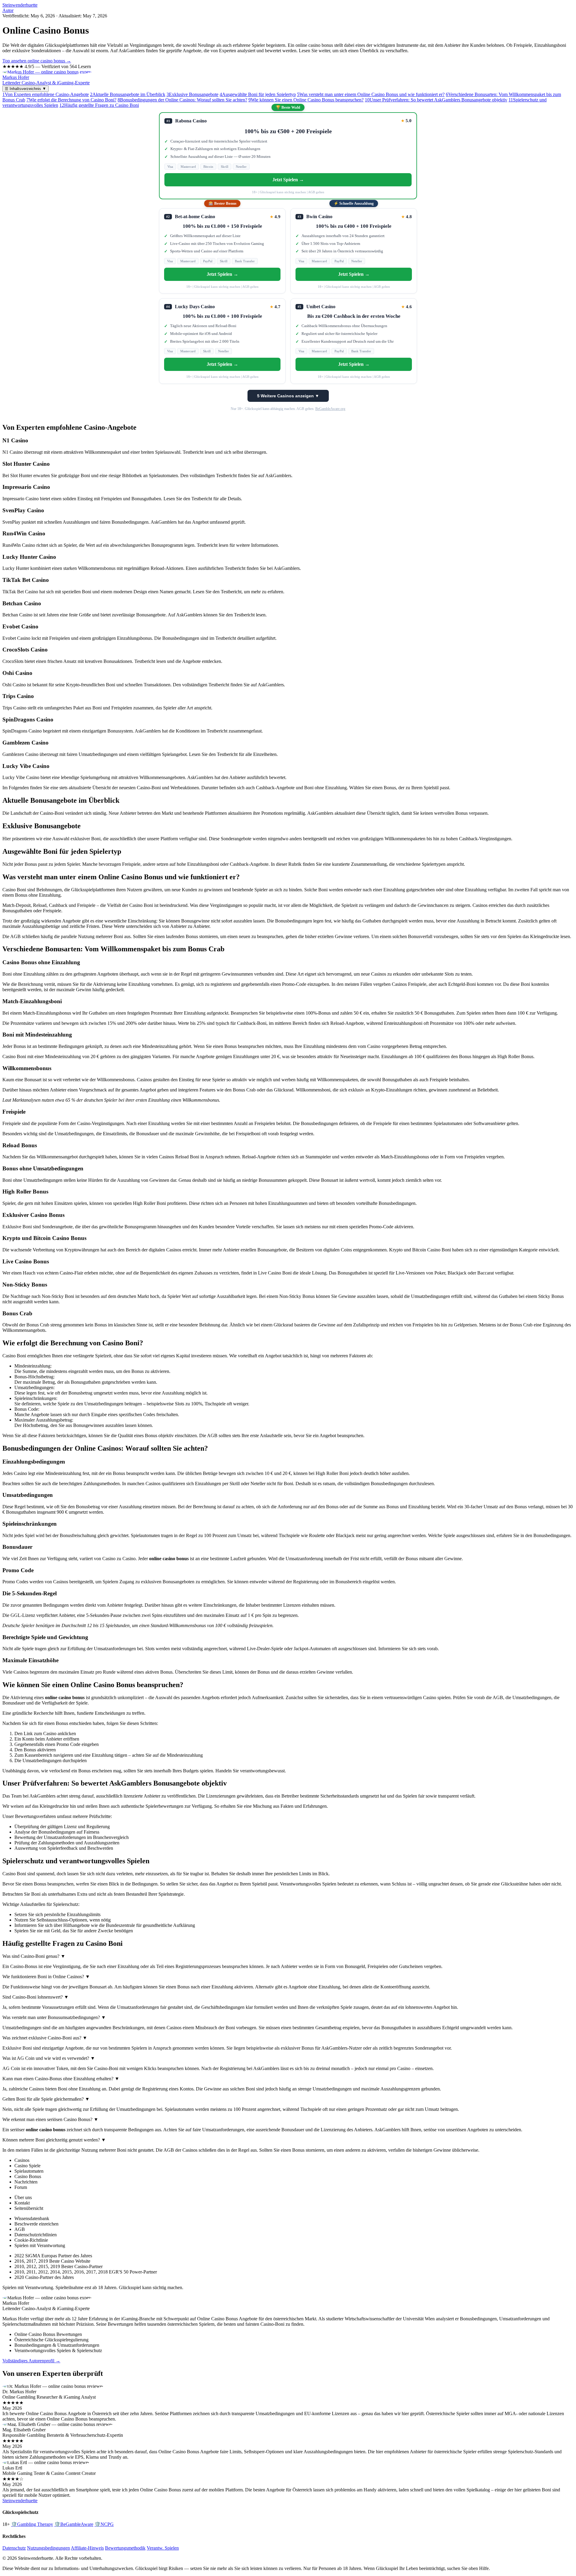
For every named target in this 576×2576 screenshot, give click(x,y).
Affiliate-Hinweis (87, 2548)
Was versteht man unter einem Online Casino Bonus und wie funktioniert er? (371, 94)
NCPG (104, 2524)
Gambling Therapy (32, 2524)
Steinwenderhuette (20, 5)
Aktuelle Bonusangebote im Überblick (128, 94)
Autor (8, 10)
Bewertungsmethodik (125, 2548)
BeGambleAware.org (330, 409)
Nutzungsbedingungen (48, 2548)
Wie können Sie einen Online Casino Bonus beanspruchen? (306, 100)
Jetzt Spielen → (288, 180)
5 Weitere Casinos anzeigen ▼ (288, 396)
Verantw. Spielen (163, 2548)
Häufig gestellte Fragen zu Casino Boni (99, 105)
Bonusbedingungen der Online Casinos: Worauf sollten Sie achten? (182, 100)
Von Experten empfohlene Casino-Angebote (46, 94)
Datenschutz (14, 2548)
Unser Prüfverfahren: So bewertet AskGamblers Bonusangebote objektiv (436, 100)
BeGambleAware (74, 2524)
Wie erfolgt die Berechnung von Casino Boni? (71, 100)
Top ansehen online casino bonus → (37, 61)
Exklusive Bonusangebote (192, 94)
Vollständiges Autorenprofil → (31, 2361)
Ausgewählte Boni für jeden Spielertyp (258, 94)
